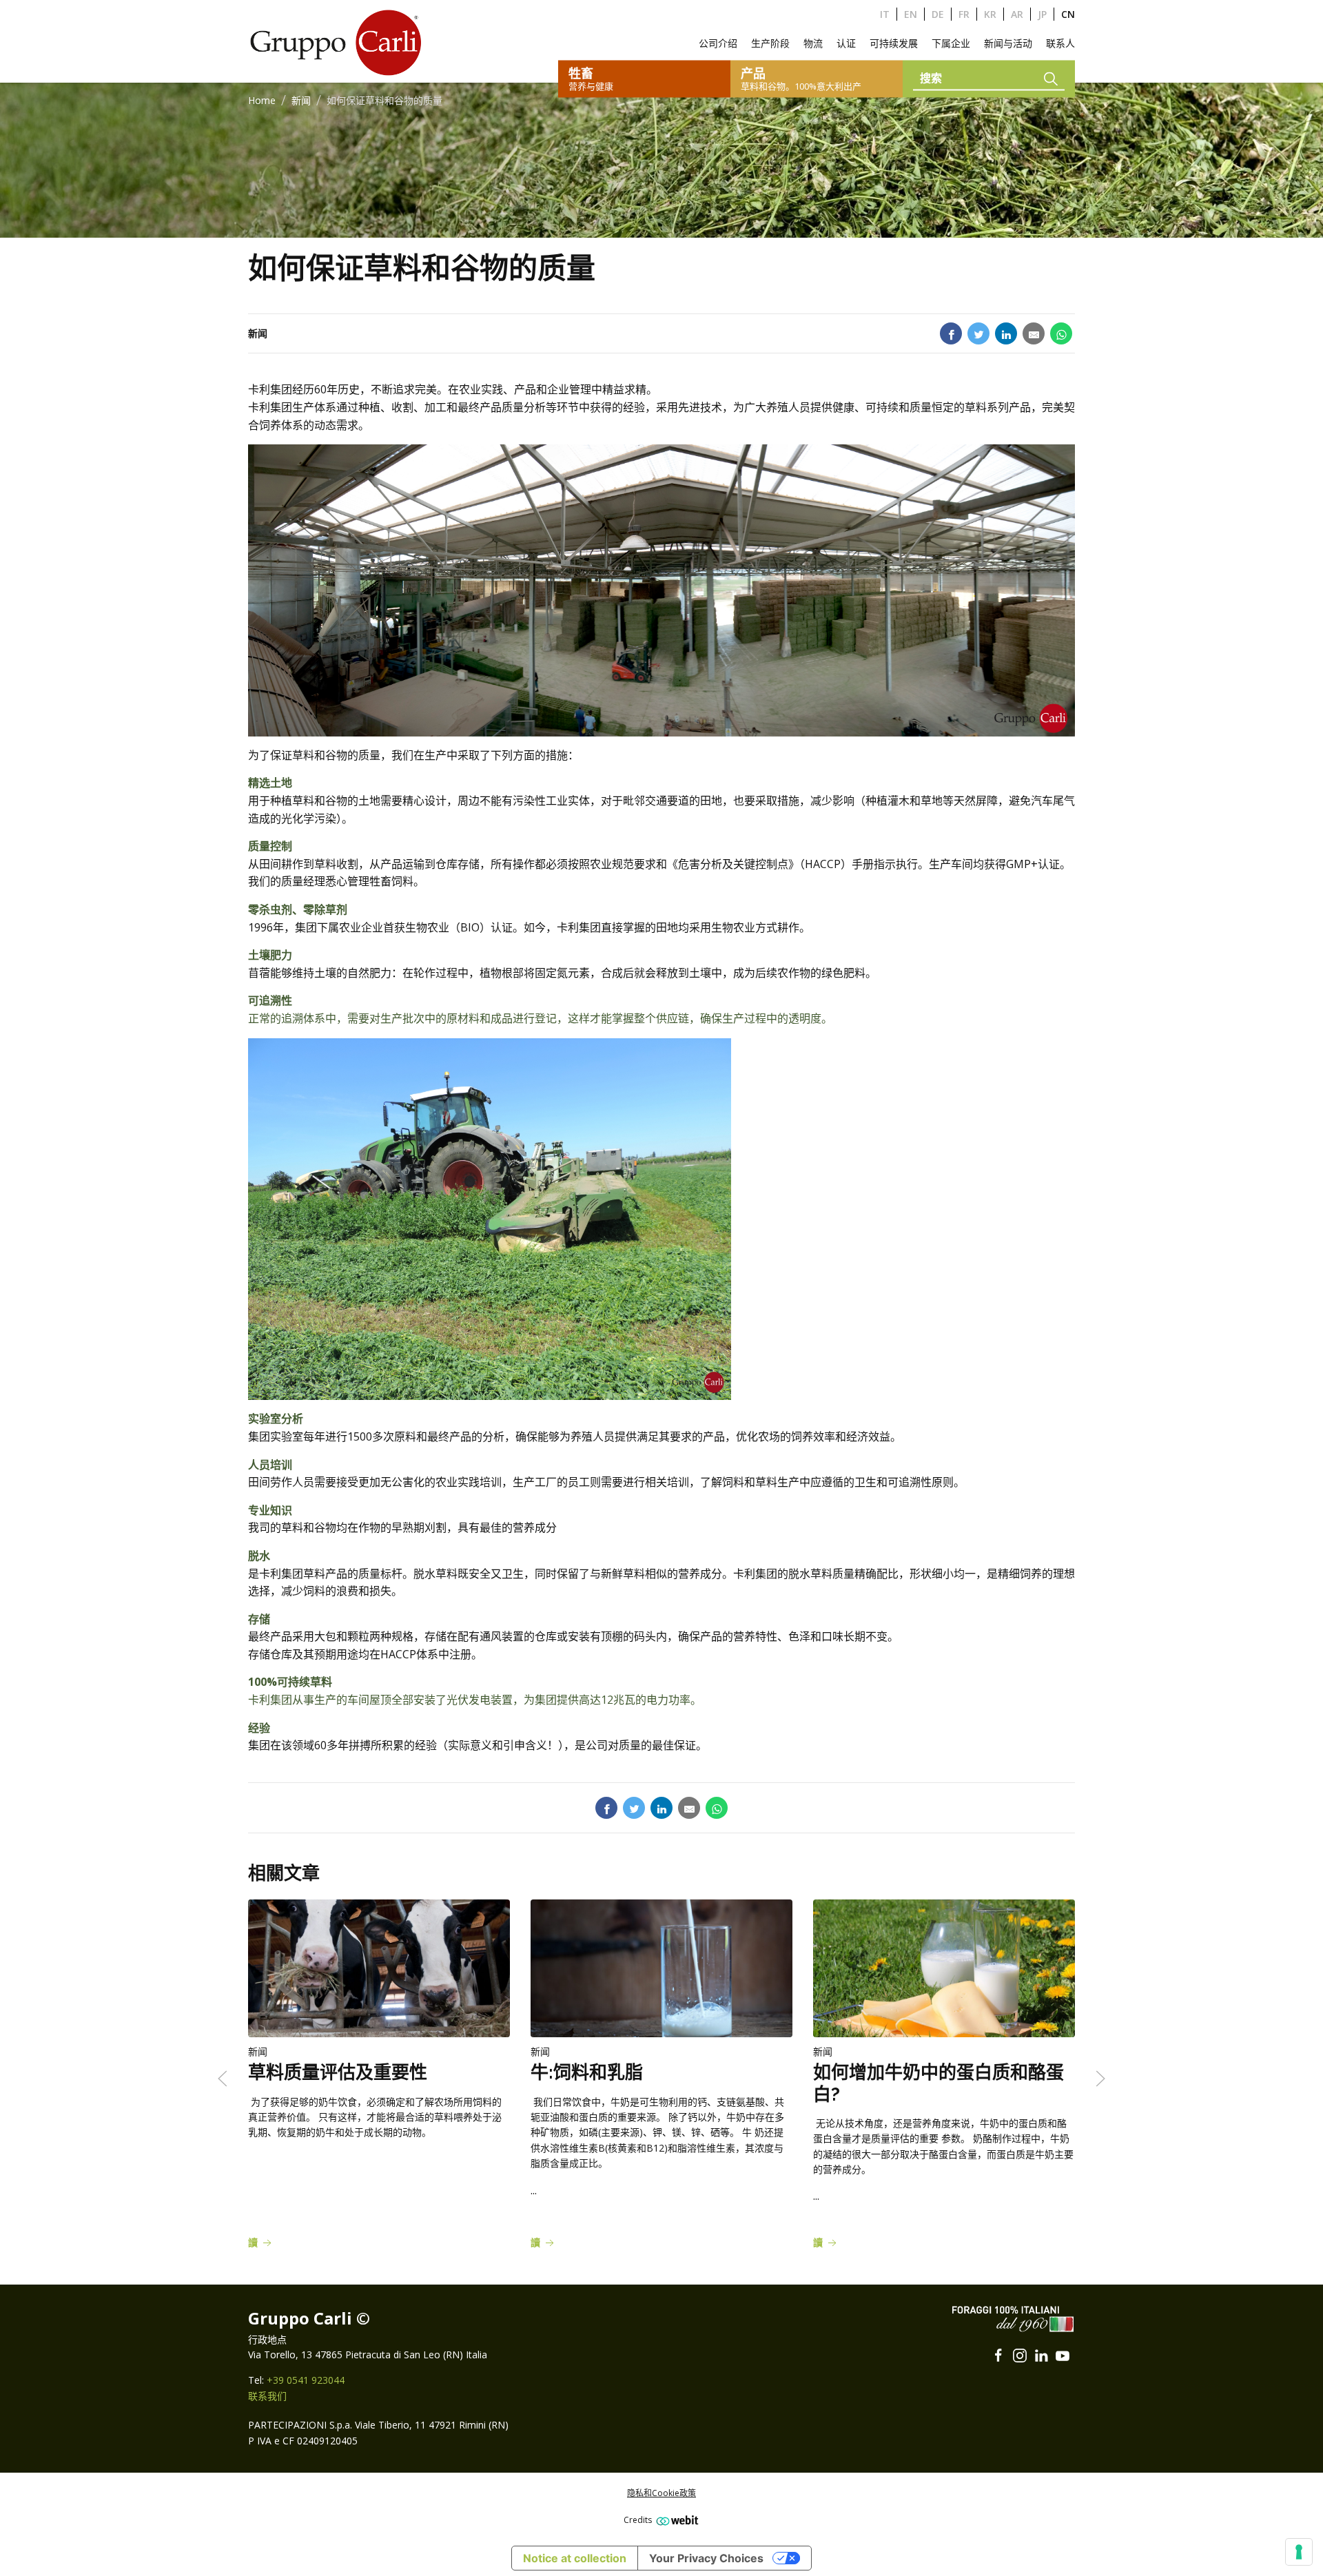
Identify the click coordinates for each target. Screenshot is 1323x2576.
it (885, 14)
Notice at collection (575, 2558)
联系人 (1060, 43)
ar (1017, 14)
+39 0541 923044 (306, 2380)
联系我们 (267, 2396)
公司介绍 (718, 43)
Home (262, 100)
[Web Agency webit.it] (676, 2520)
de (938, 14)
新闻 (301, 100)
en (911, 14)
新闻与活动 (1008, 43)
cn (1068, 14)
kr (990, 14)
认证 (846, 43)
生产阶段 (770, 43)
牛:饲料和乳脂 (587, 2073)
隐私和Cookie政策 (661, 2493)
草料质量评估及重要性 (338, 2073)
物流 (813, 43)
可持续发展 (894, 43)
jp (1042, 14)
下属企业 (951, 43)
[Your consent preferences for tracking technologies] (1299, 2552)
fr (964, 14)
